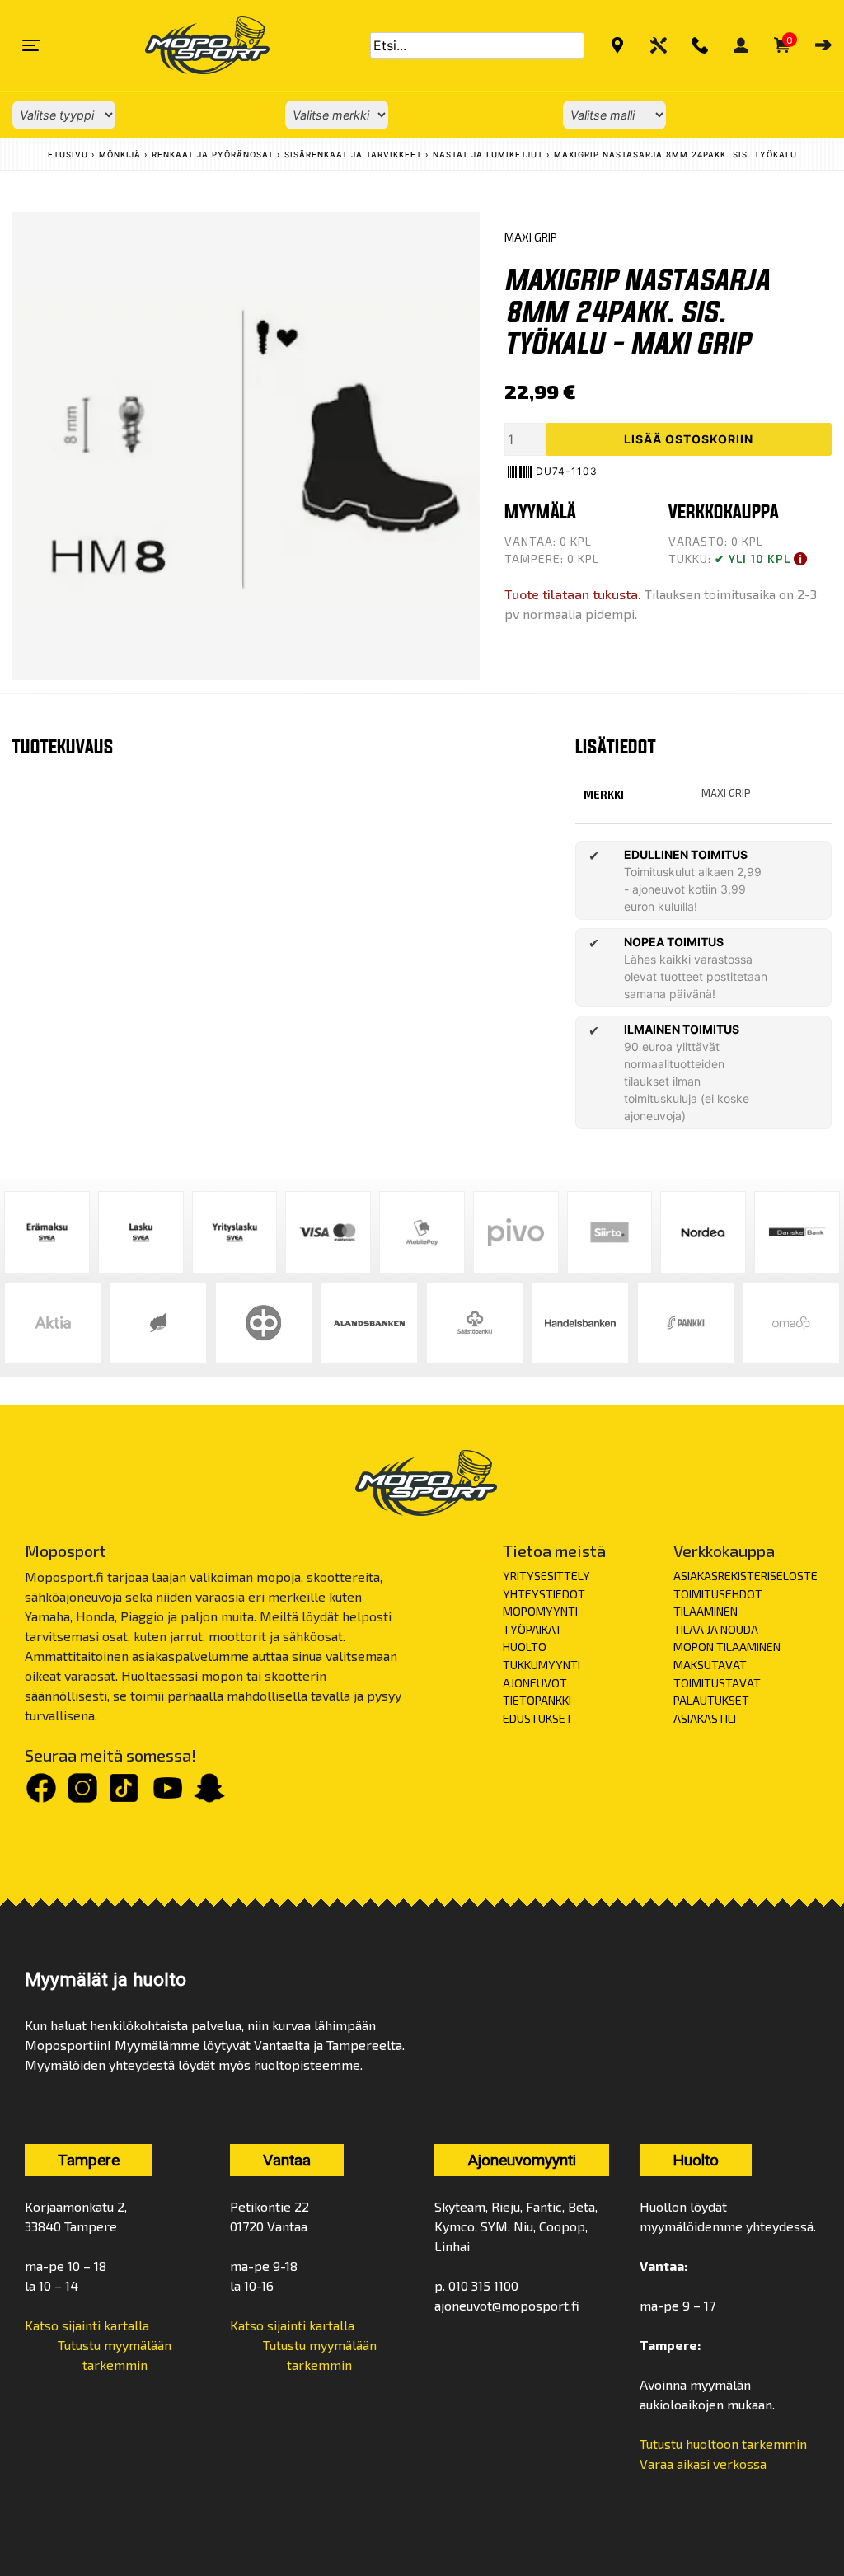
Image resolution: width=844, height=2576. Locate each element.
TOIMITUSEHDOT (718, 1594)
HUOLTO (525, 1647)
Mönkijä (120, 155)
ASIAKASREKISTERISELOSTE (746, 1576)
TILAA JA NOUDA (716, 1629)
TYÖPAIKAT (532, 1629)
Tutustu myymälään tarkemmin (115, 2355)
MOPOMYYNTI (540, 1611)
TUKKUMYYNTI (542, 1665)
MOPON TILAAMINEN (727, 1647)
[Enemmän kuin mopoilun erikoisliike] (193, 45)
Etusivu (68, 155)
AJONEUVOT (535, 1683)
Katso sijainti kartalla (87, 2325)
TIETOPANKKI (537, 1700)
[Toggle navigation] (31, 45)
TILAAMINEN (706, 1611)
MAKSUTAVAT (710, 1665)
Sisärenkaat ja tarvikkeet (353, 155)
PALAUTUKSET (711, 1700)
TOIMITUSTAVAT (717, 1683)
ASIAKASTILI (705, 1718)
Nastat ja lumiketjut (488, 155)
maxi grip (726, 793)
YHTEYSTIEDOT (544, 1594)
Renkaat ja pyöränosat (213, 155)
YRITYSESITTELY (546, 1576)
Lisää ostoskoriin (689, 439)
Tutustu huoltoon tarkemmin (723, 2444)
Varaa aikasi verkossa (703, 2463)
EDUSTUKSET (538, 1718)
